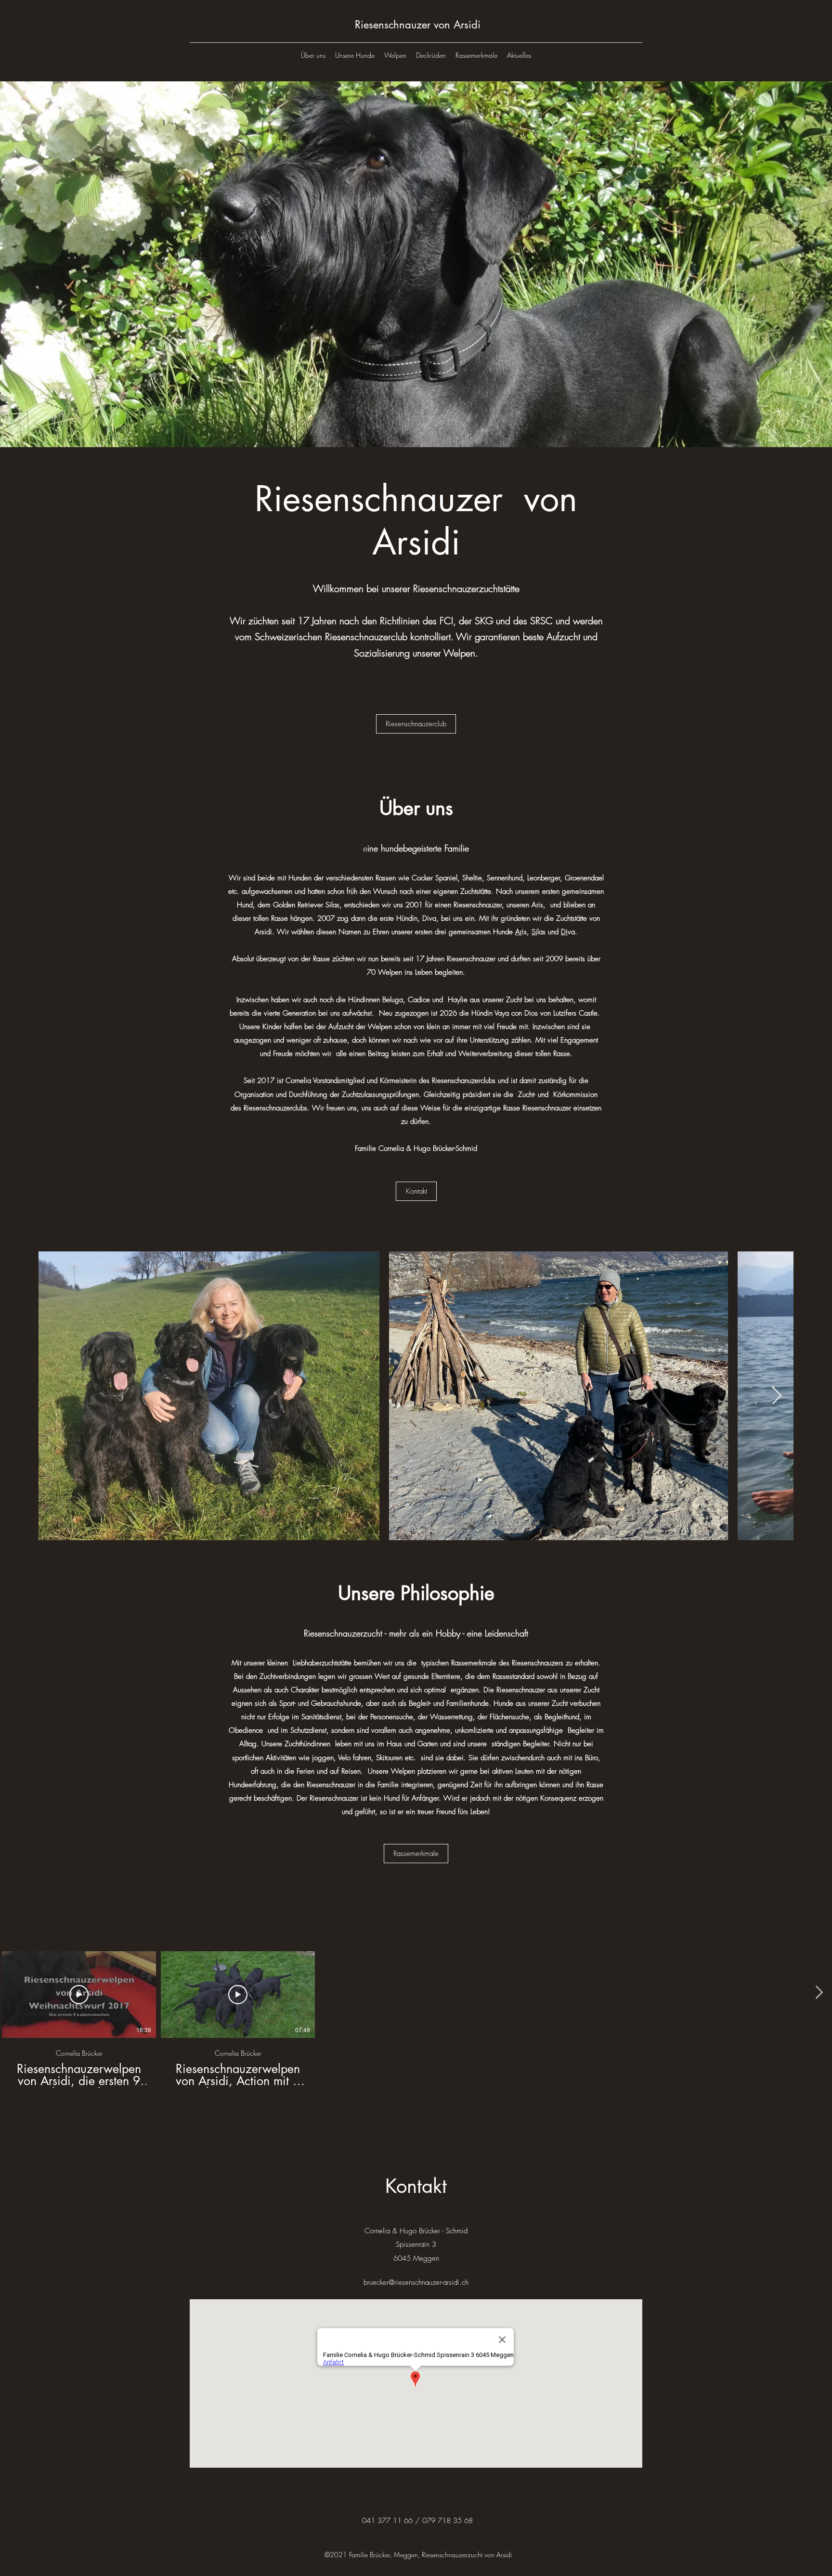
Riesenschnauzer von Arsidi (418, 25)
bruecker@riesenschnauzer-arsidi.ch (416, 2282)
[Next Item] (777, 1396)
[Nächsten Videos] (819, 1993)
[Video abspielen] (79, 1995)
